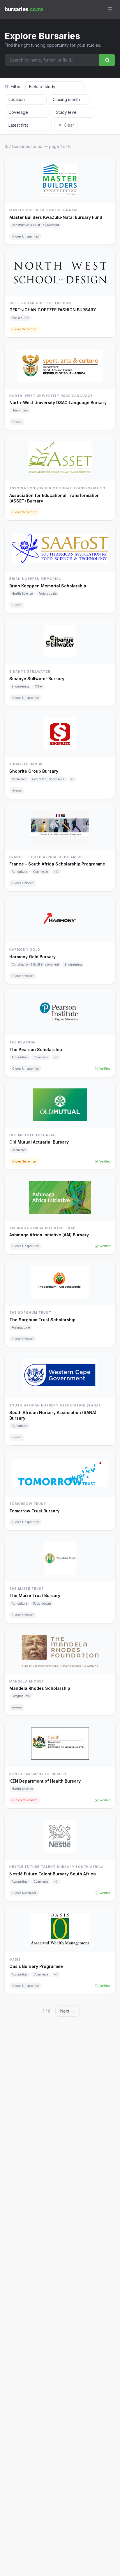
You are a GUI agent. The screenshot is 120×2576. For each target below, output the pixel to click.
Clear (69, 125)
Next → (67, 2011)
